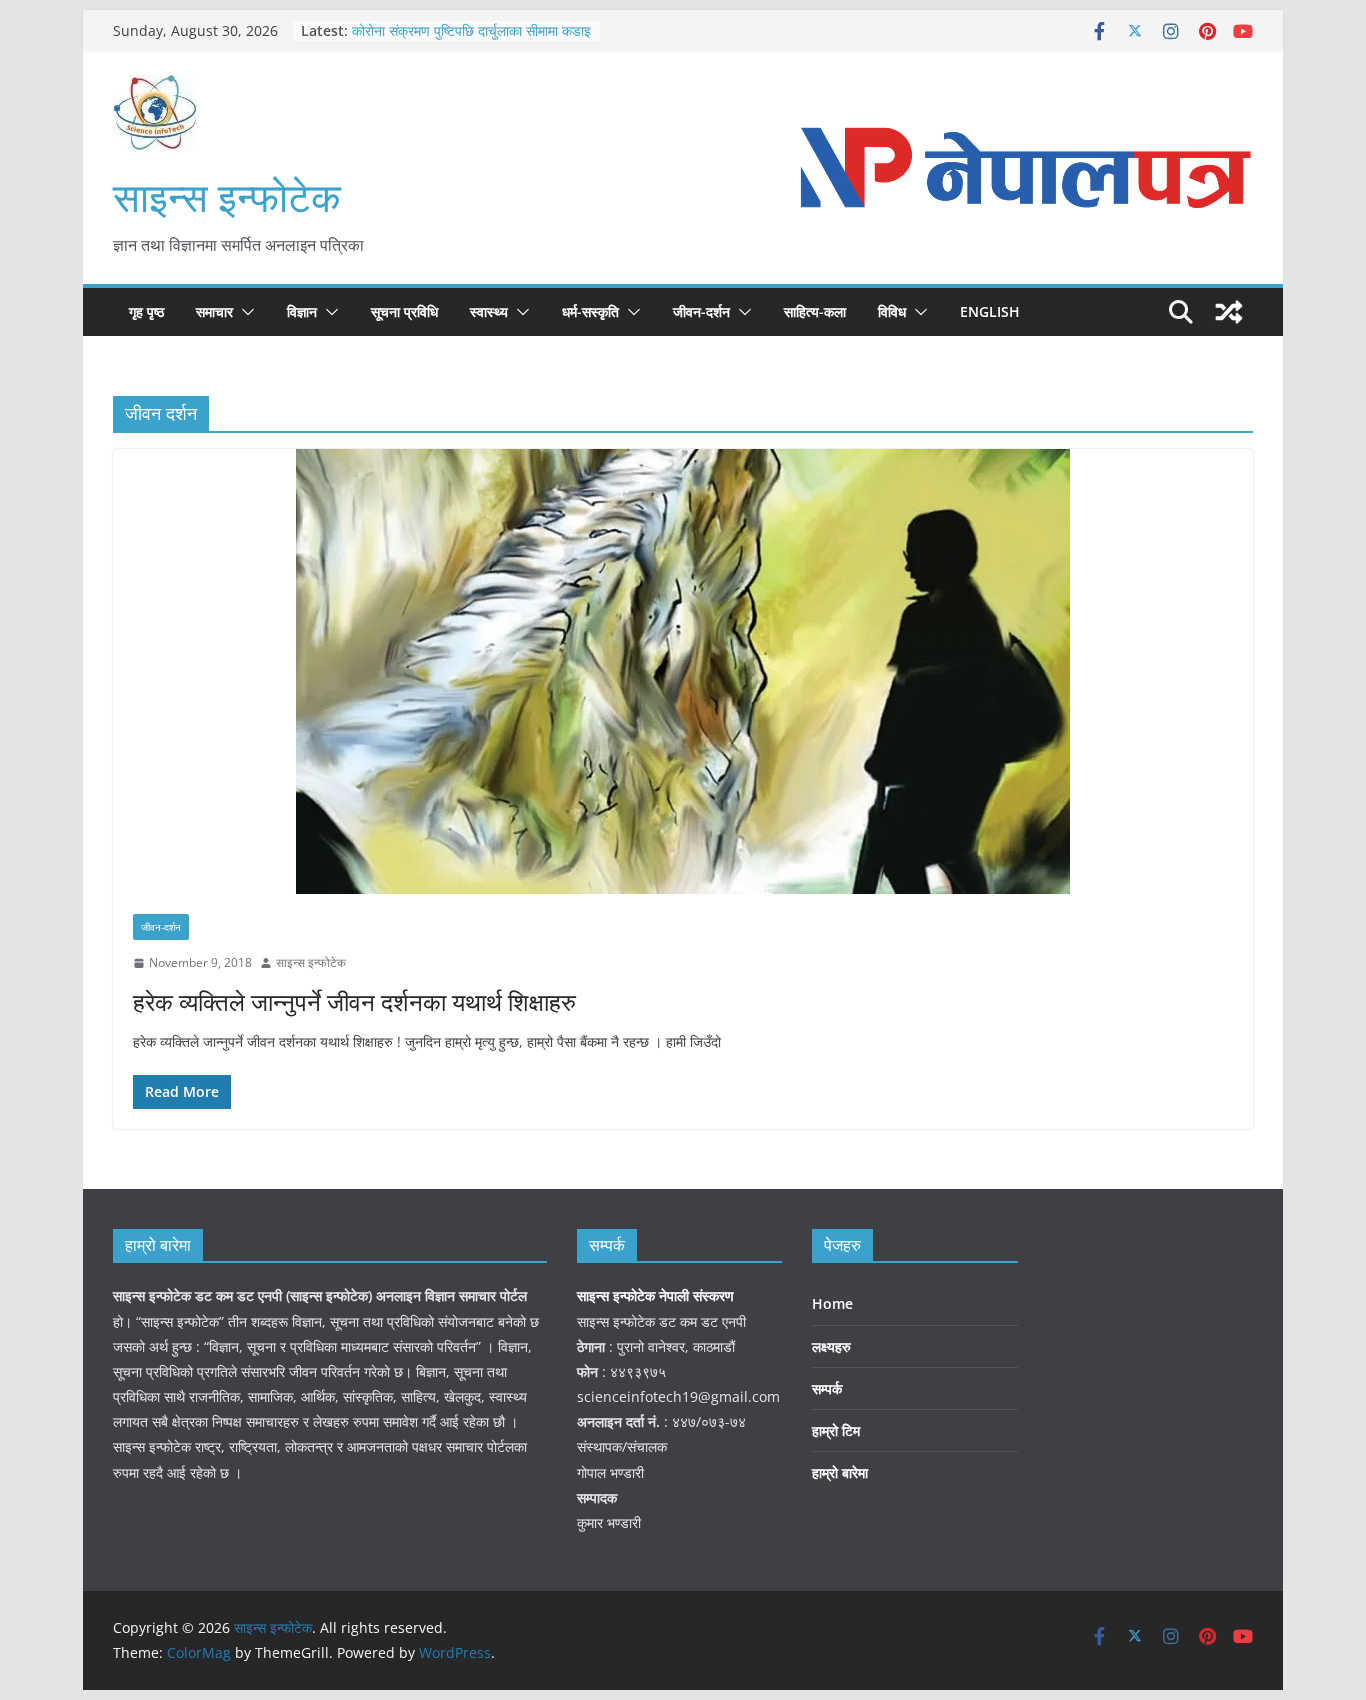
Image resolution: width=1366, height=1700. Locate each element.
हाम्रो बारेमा (840, 1472)
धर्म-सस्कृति (590, 311)
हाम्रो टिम (836, 1430)
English (990, 311)
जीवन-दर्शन (701, 311)
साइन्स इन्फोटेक (227, 196)
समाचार (214, 311)
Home (832, 1303)
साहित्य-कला (815, 311)
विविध (892, 311)
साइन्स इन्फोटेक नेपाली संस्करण (657, 1295)
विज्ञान (302, 311)
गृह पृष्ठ (146, 311)
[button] (244, 312)
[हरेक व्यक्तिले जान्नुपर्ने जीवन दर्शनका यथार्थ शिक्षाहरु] (683, 671)
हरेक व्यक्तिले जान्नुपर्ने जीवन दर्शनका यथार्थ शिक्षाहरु (354, 1001)
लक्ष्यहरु (831, 1346)
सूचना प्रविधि (404, 311)
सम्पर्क (827, 1388)
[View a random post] (1229, 312)
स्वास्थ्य (489, 311)
